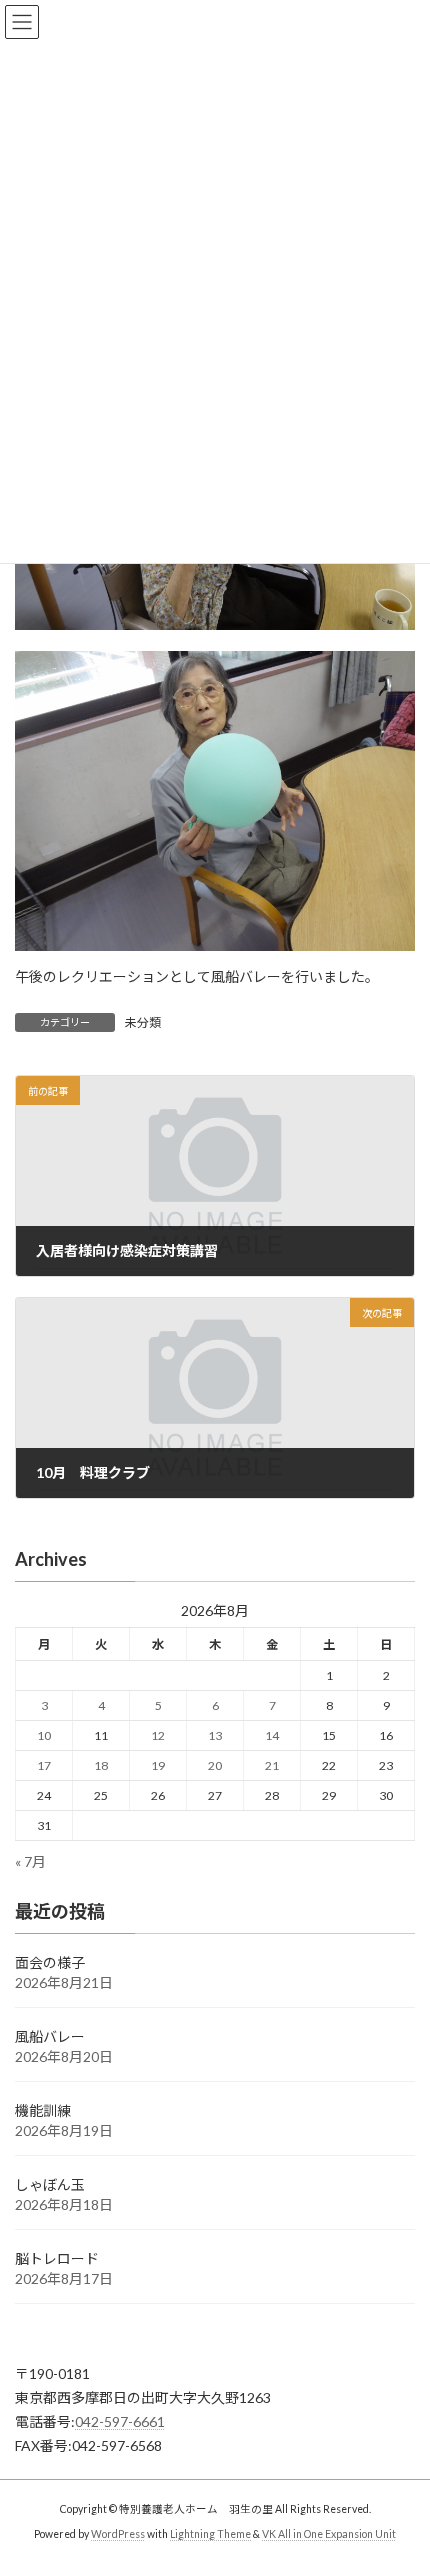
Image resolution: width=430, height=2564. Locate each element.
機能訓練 (43, 2110)
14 (272, 1735)
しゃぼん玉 (50, 2184)
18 (101, 1765)
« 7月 (30, 1861)
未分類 (143, 1022)
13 (215, 1735)
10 (44, 1735)
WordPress (118, 2533)
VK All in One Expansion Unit (329, 2533)
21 (272, 1765)
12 (158, 1735)
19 (158, 1765)
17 (44, 1765)
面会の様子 (50, 1962)
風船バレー (50, 2036)
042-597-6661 (120, 2421)
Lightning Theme (210, 2533)
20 (215, 1765)
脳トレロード (57, 2258)
